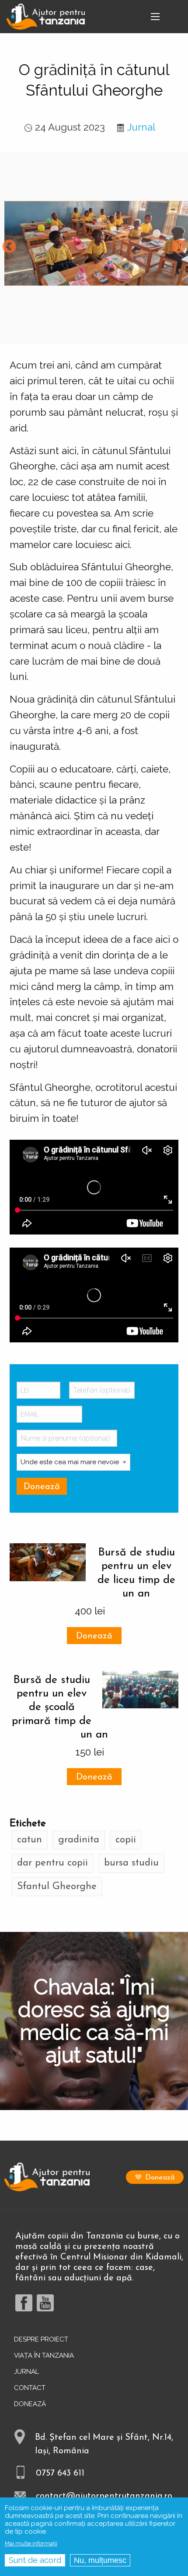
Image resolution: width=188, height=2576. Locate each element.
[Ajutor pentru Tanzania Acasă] (46, 16)
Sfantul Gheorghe (57, 1887)
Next (179, 247)
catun (30, 1840)
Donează (94, 1636)
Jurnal (141, 127)
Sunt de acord (35, 2560)
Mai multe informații (31, 2543)
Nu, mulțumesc (100, 2560)
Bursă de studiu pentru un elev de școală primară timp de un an (60, 1707)
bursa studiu (131, 1863)
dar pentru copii (52, 1863)
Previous (9, 247)
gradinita (79, 1840)
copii (126, 1840)
